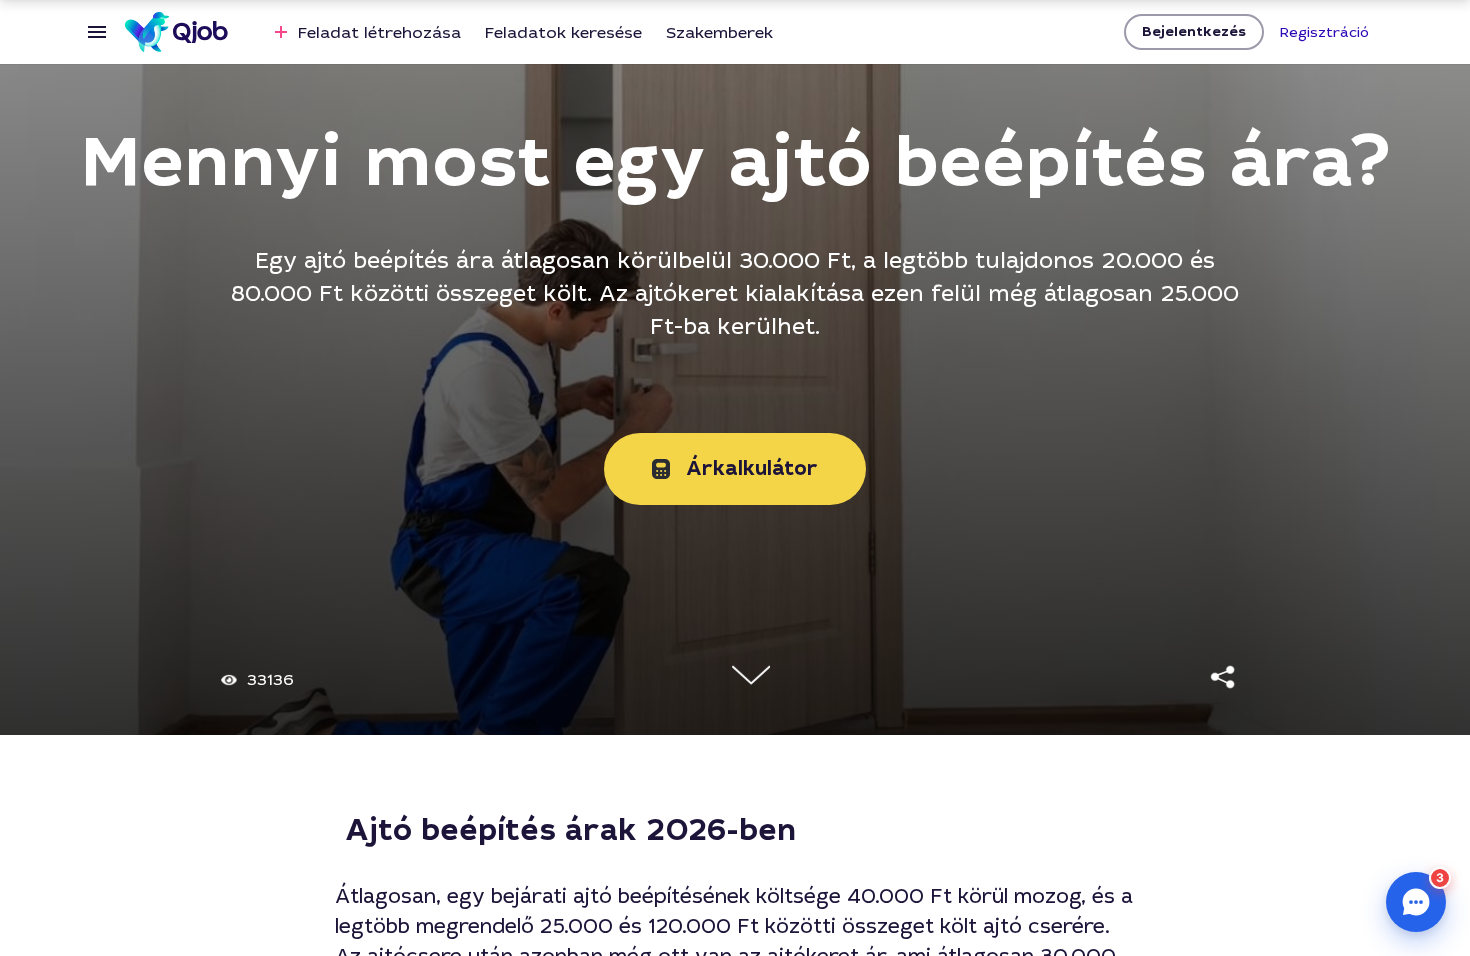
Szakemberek (719, 32)
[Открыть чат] (1416, 902)
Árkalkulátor (752, 468)
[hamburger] (97, 32)
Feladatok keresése (563, 32)
